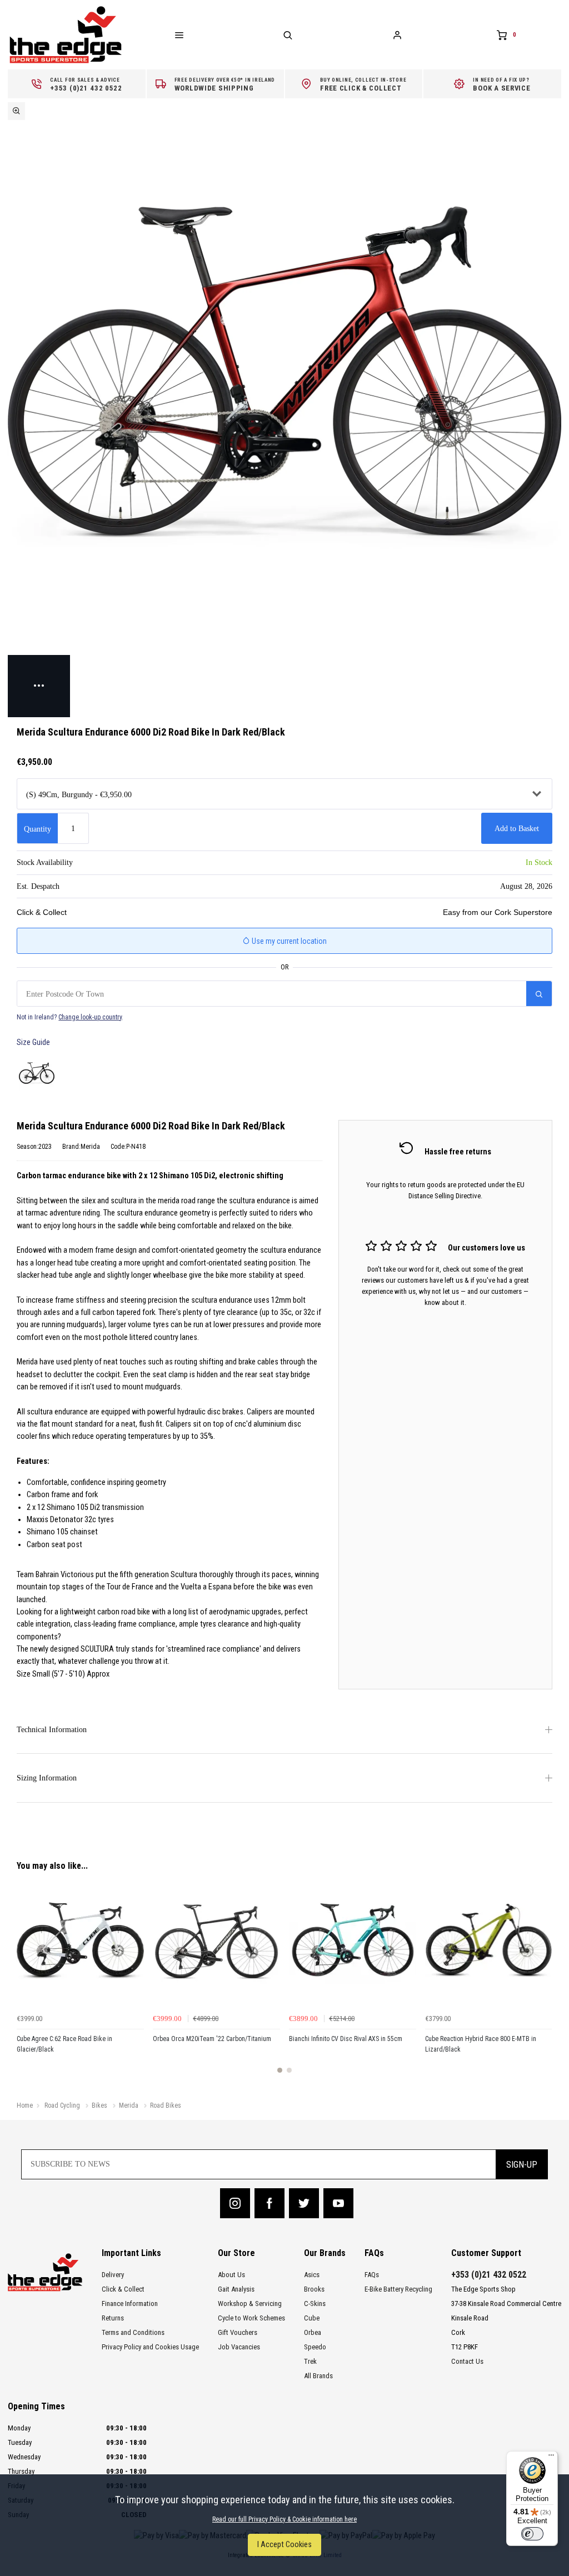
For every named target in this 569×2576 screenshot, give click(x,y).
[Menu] (551, 2458)
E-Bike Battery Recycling (398, 2289)
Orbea (313, 2332)
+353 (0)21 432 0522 (489, 2275)
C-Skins (315, 2304)
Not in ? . (70, 1017)
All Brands (318, 2376)
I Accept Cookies (284, 2545)
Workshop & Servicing (250, 2304)
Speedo (315, 2347)
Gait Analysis (236, 2289)
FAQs (372, 2275)
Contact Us (467, 2361)
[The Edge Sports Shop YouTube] (338, 2203)
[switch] (532, 2534)
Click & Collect (123, 2289)
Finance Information (130, 2304)
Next (542, 1982)
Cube (312, 2318)
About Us (231, 2275)
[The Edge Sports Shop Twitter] (304, 2203)
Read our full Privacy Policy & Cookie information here (284, 2519)
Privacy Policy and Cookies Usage (150, 2347)
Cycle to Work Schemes (251, 2318)
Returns (113, 2318)
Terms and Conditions (133, 2332)
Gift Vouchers (238, 2332)
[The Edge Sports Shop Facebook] (269, 2203)
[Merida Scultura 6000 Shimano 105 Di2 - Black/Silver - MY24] (37, 1073)
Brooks (314, 2289)
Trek (310, 2361)
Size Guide (33, 1042)
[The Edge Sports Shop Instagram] (235, 2203)
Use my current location (288, 941)
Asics (312, 2275)
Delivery (113, 2275)
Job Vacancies (239, 2347)
